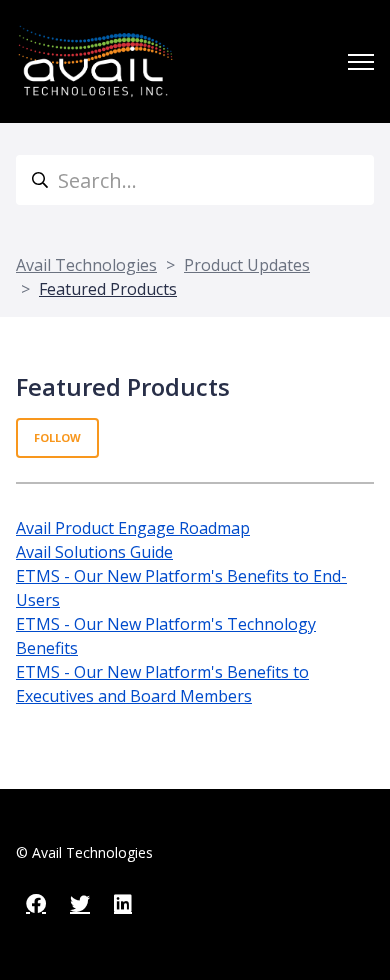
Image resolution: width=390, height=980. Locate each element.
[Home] (95, 61)
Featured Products (108, 289)
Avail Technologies (86, 265)
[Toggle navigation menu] (361, 62)
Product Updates (247, 265)
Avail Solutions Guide (94, 552)
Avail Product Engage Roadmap (133, 528)
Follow (57, 437)
